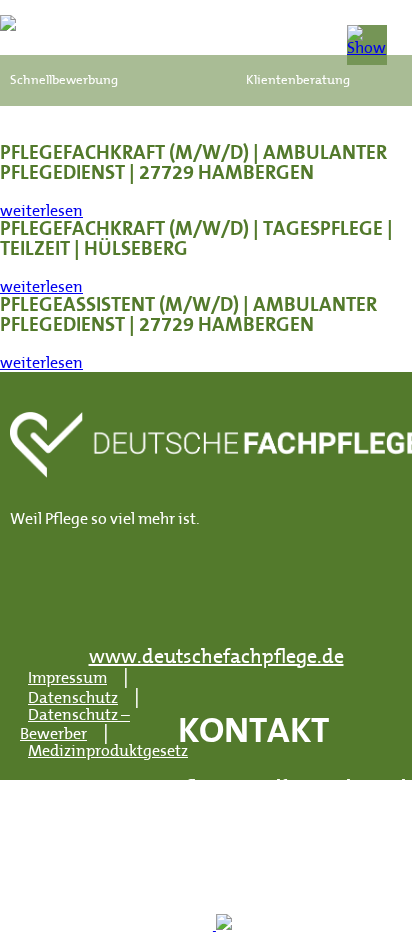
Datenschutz (73, 699)
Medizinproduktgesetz (108, 752)
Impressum (67, 679)
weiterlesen (41, 212)
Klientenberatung (298, 80)
